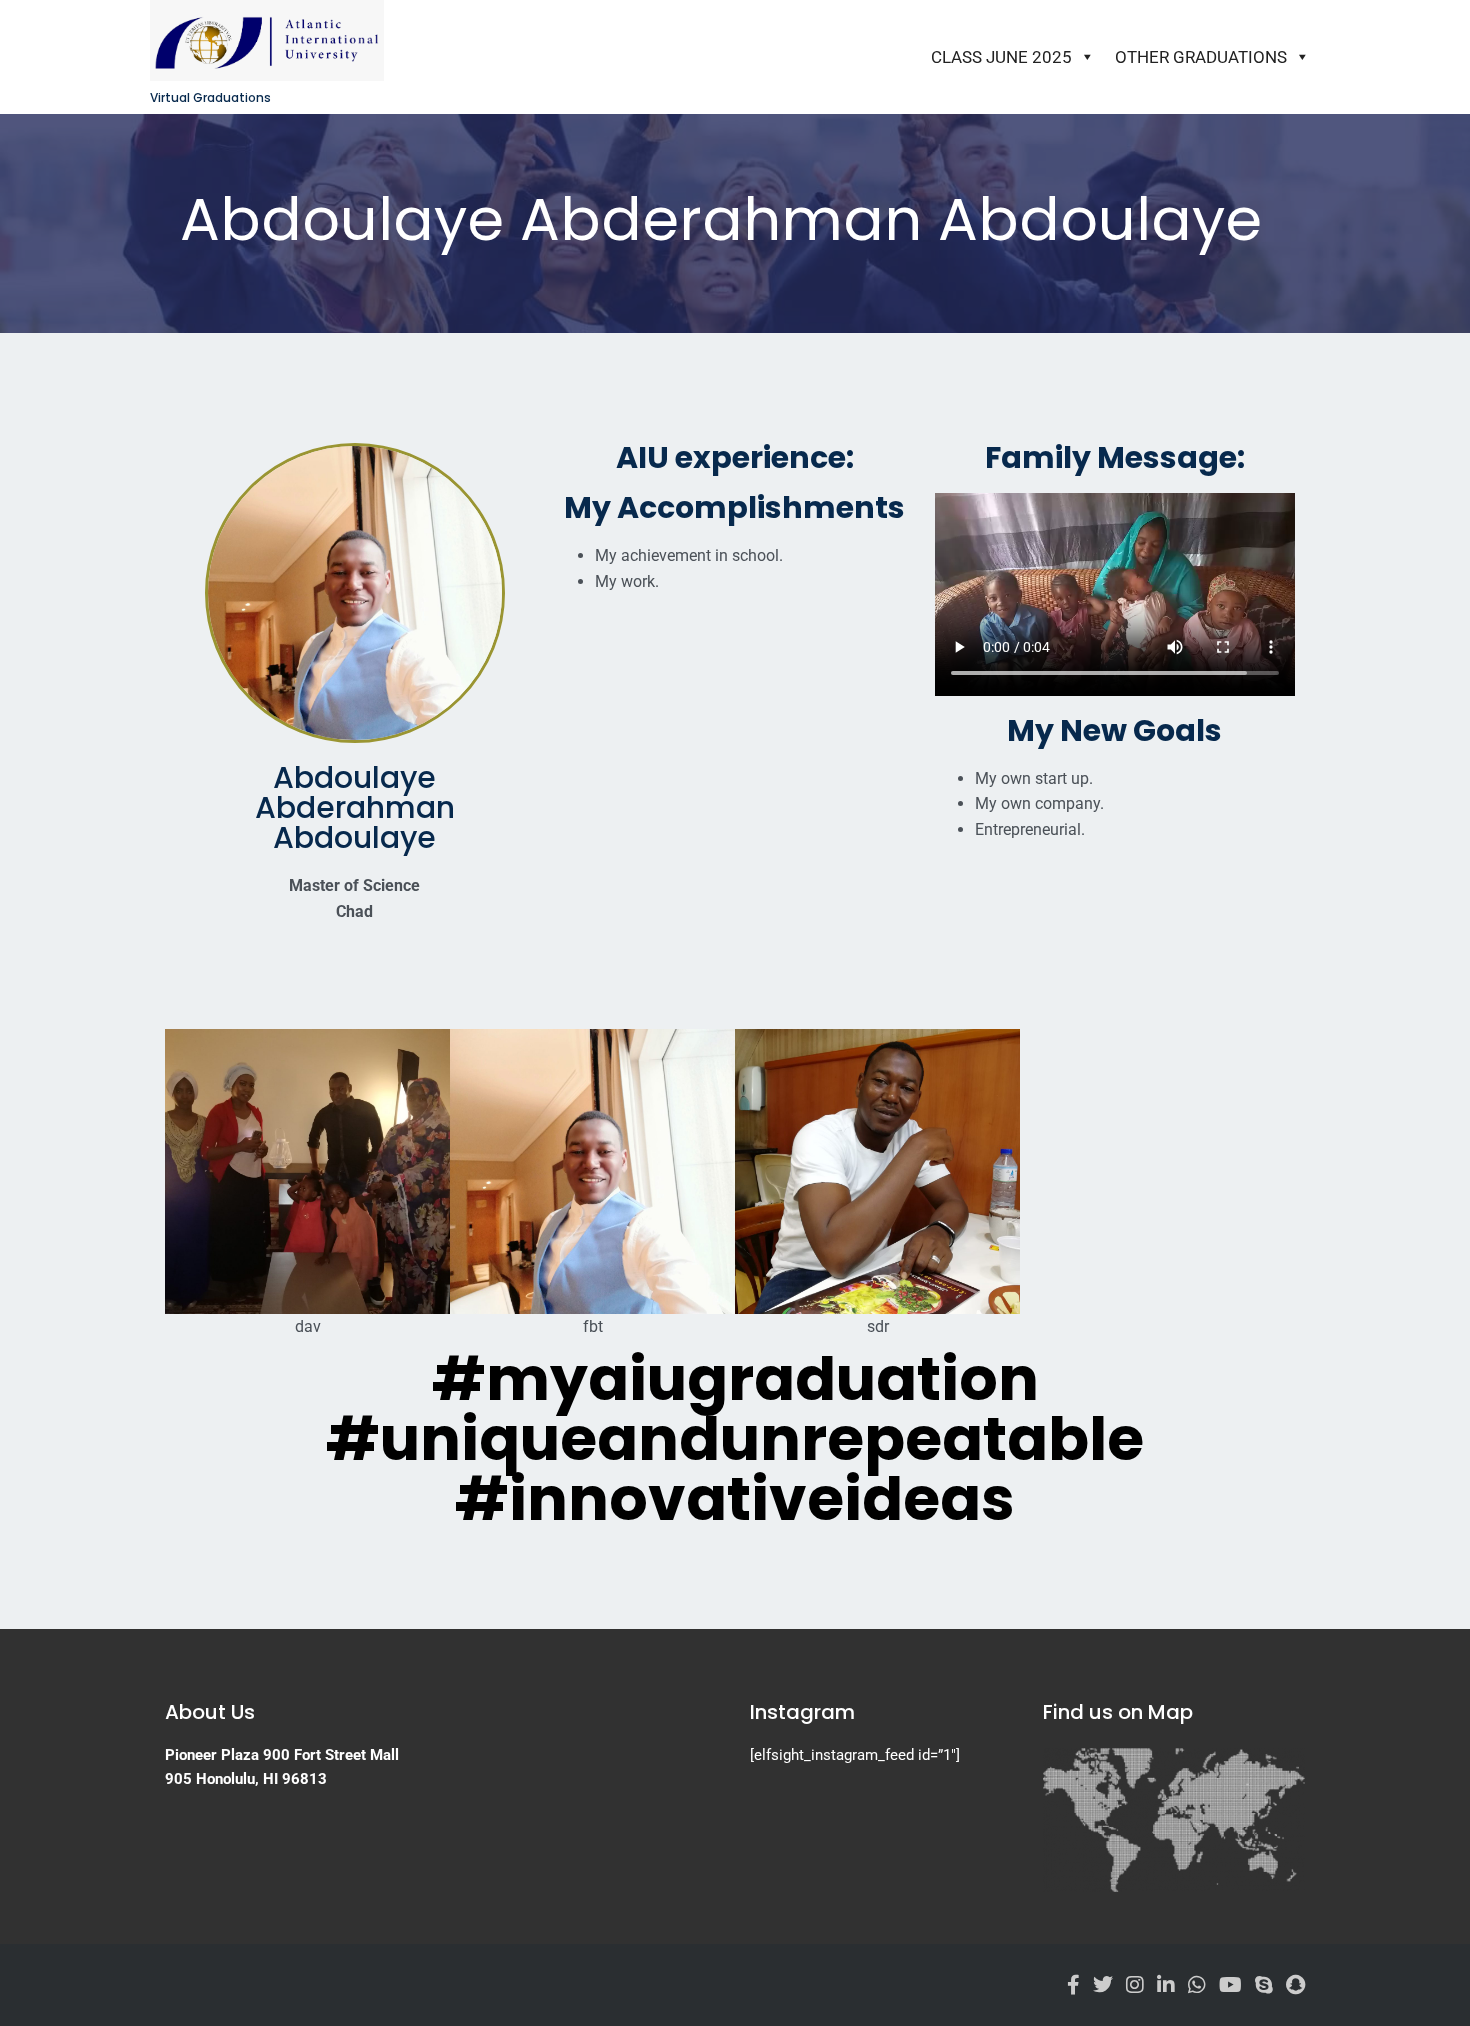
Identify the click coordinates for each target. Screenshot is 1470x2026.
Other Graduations (1201, 57)
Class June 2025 (1001, 57)
